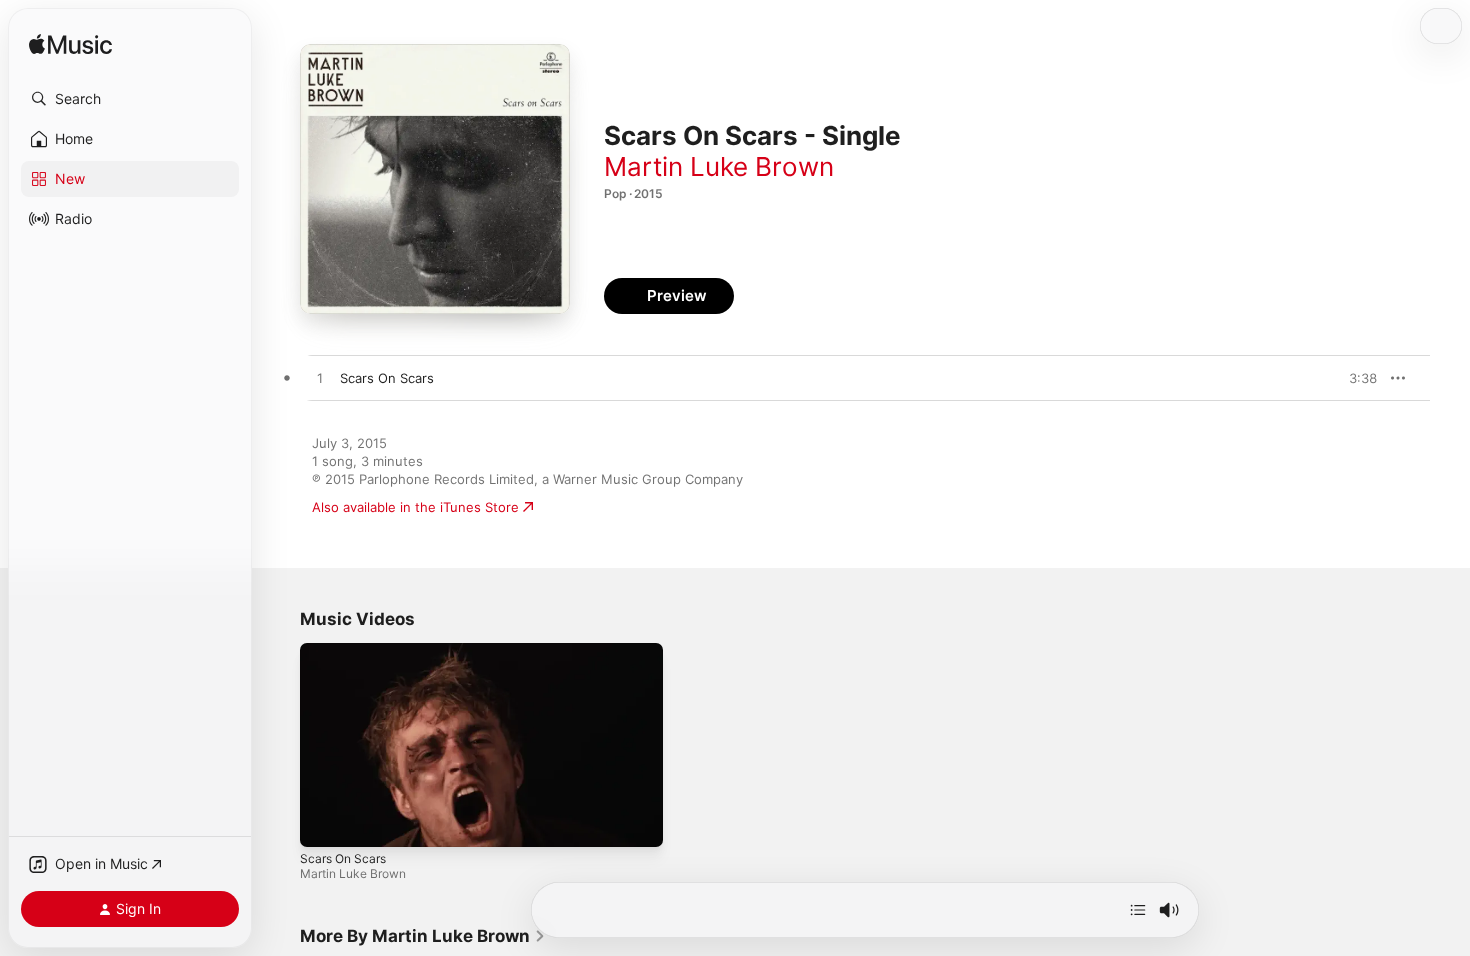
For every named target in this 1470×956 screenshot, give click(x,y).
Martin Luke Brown (719, 166)
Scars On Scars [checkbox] (387, 378)
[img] (70, 45)
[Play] (325, 822)
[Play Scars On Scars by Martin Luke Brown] (320, 379)
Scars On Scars (343, 858)
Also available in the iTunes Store (415, 507)
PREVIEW (1355, 378)
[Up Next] (1138, 910)
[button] (130, 99)
